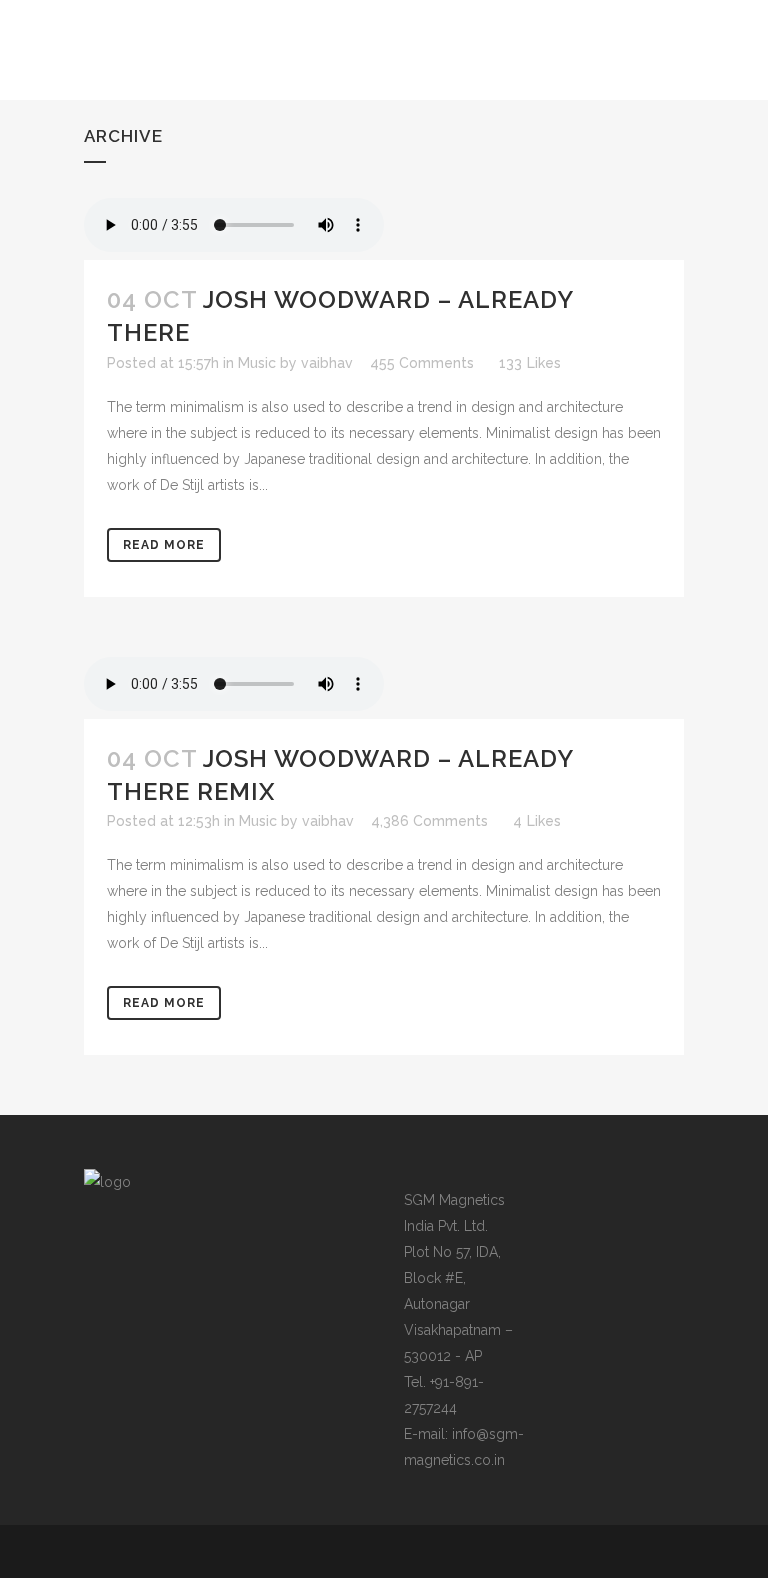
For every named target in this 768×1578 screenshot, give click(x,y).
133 (530, 363)
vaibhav (327, 363)
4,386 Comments (429, 821)
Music (257, 363)
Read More (164, 545)
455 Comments (422, 363)
